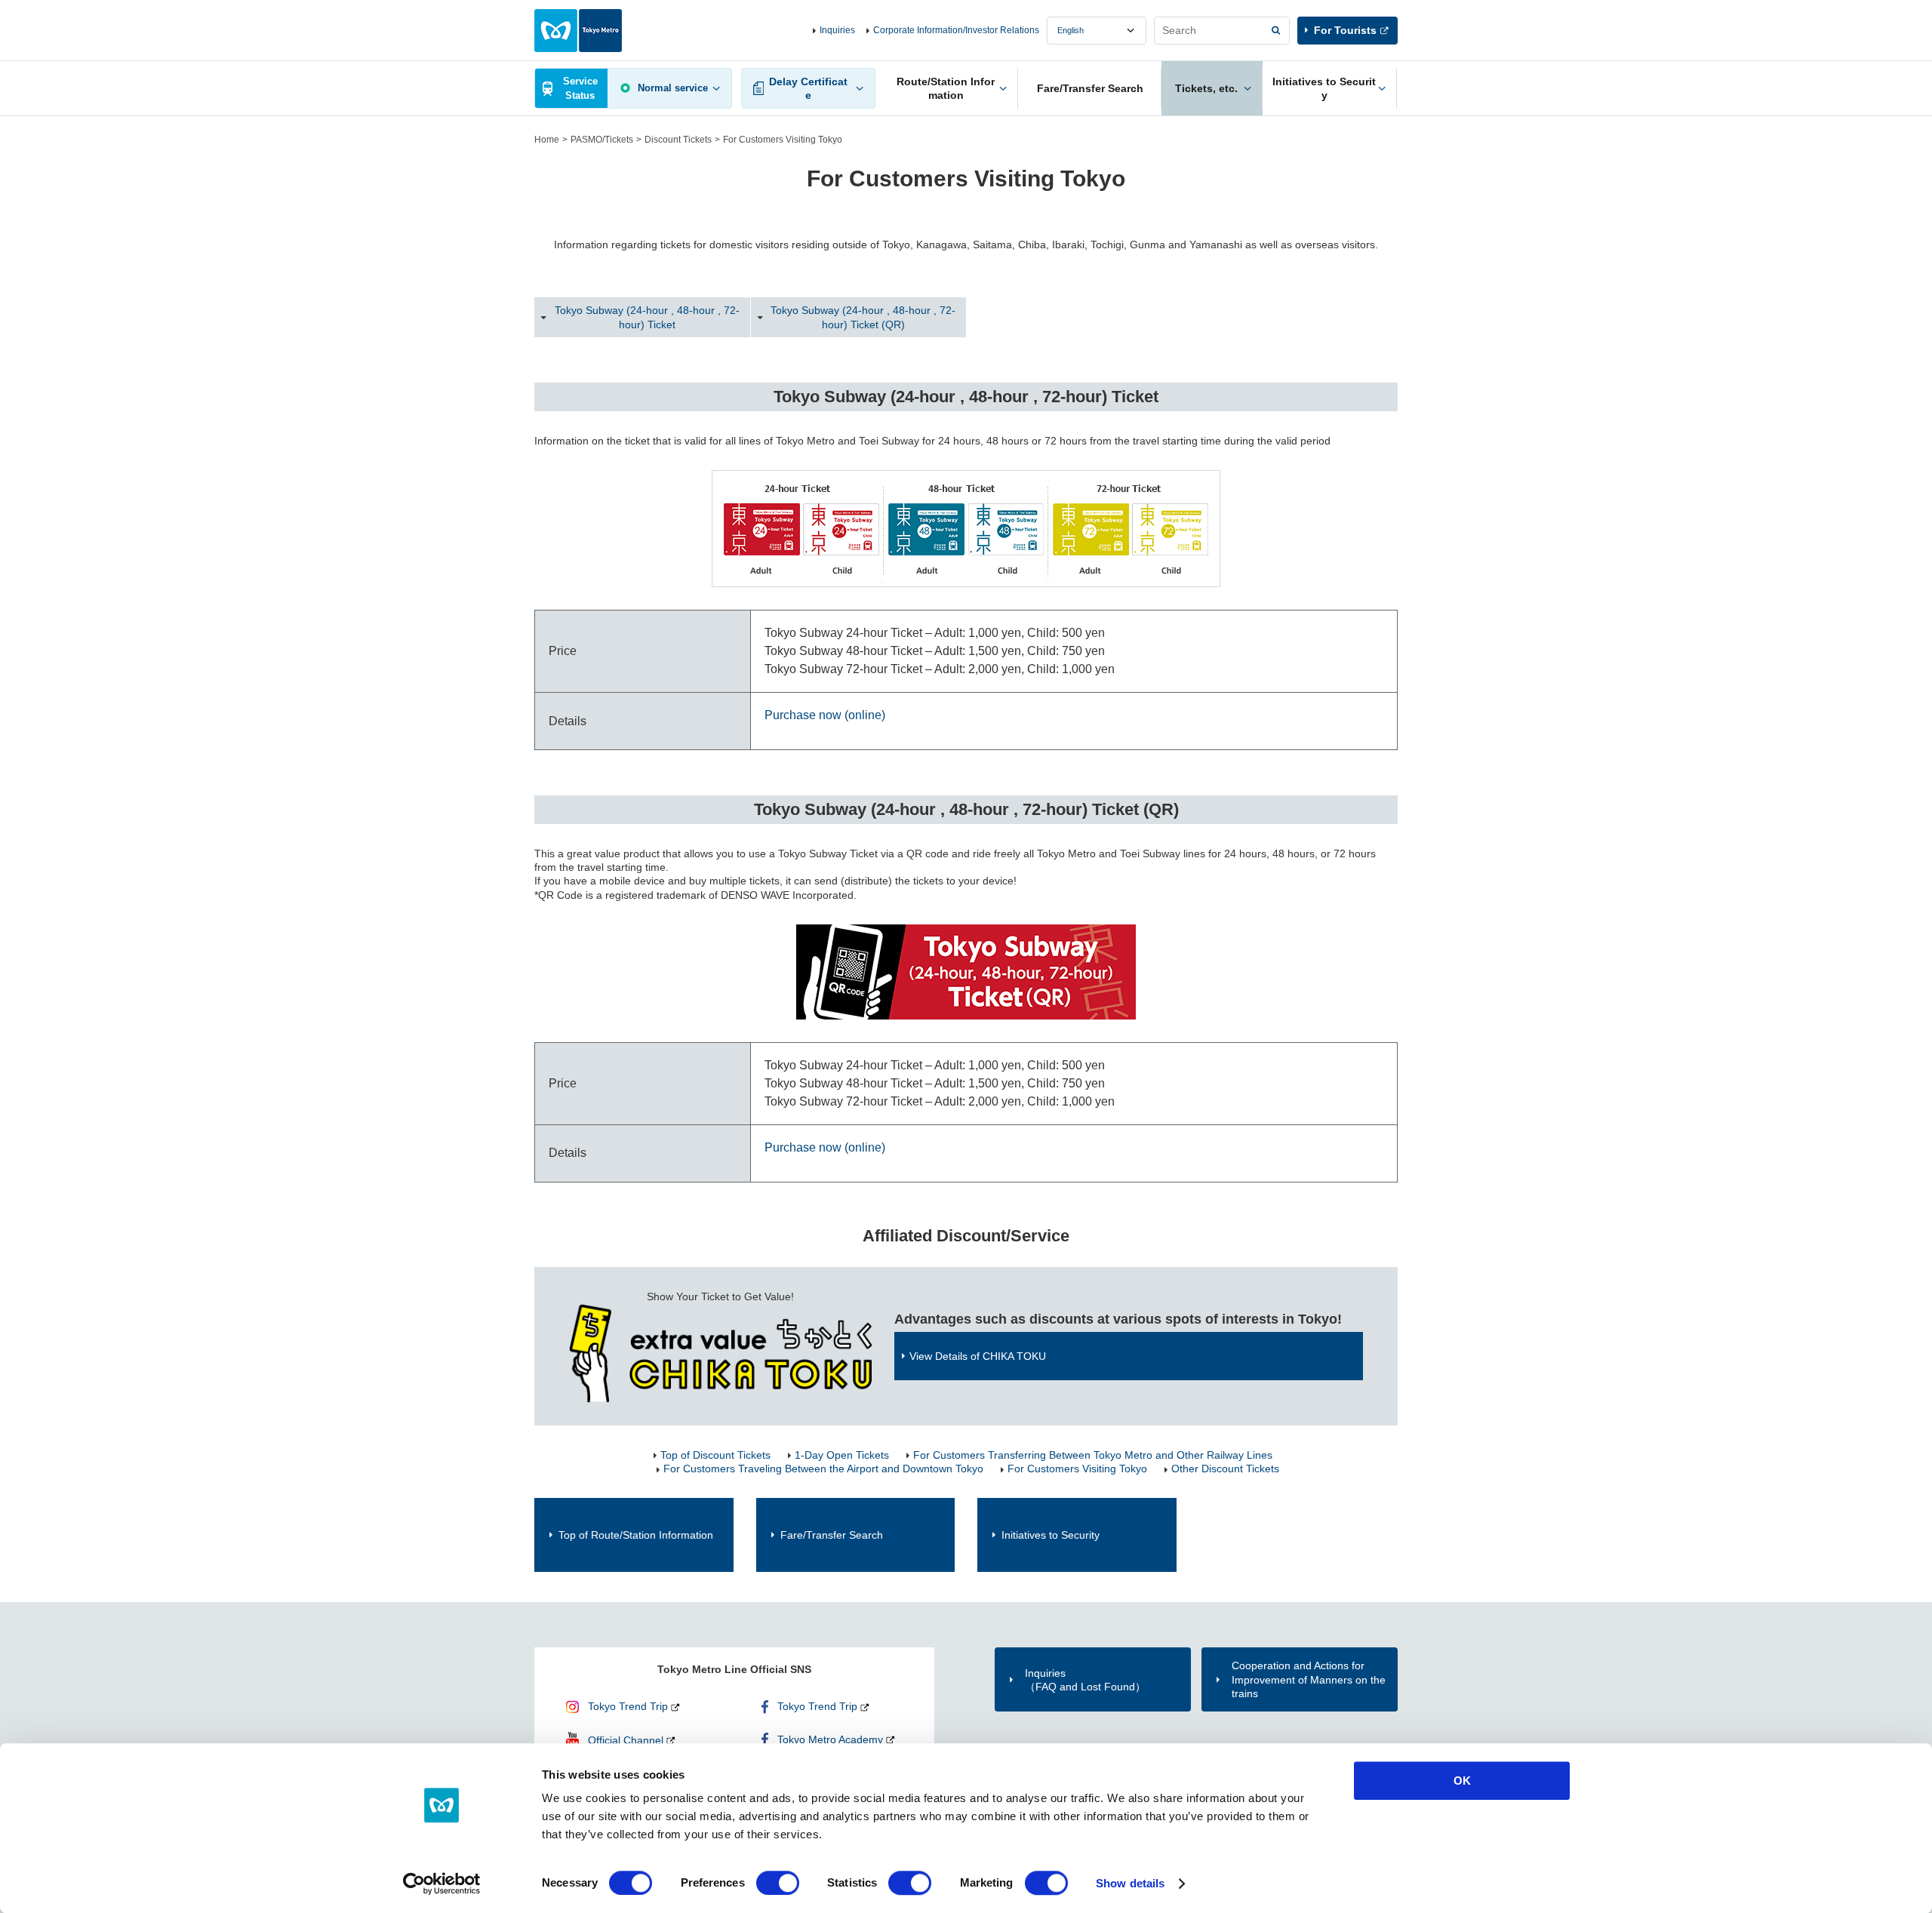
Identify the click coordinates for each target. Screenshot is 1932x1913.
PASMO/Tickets (602, 140)
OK (1462, 1781)
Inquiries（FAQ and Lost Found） (1085, 1680)
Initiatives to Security (1051, 1535)
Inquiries (837, 30)
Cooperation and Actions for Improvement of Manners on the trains (1309, 1679)
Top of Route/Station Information (636, 1535)
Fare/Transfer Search (832, 1535)
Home (547, 140)
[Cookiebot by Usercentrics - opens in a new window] (442, 1884)
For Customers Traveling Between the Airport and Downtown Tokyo (823, 1469)
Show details (1130, 1883)
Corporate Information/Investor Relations (956, 30)
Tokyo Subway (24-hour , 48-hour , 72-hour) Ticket (647, 317)
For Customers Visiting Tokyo (1077, 1469)
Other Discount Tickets (1225, 1469)
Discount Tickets (678, 140)
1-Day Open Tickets (842, 1455)
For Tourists (1345, 30)
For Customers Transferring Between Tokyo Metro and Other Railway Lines (1093, 1455)
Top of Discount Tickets (715, 1455)
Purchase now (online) (825, 715)
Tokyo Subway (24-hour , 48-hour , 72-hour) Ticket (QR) (863, 317)
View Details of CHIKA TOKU (978, 1356)
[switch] (778, 1883)
